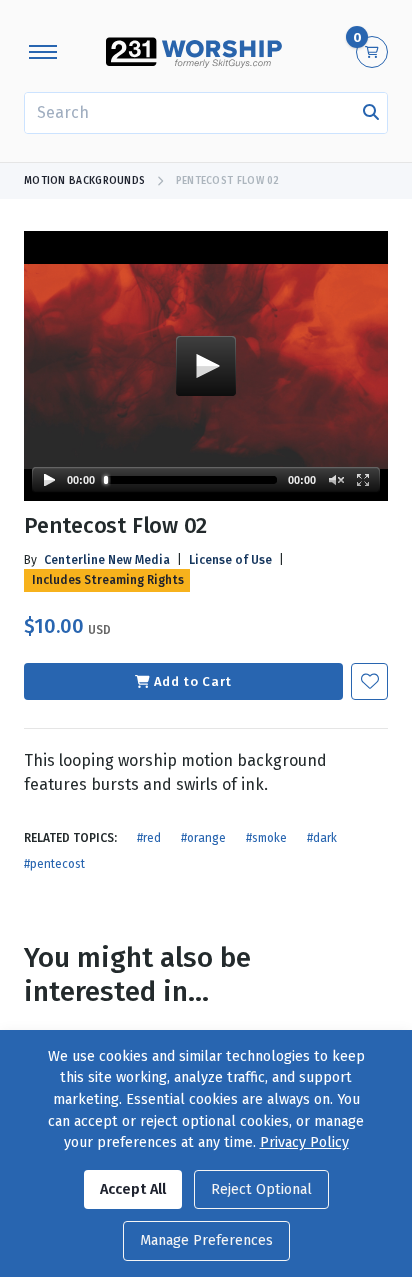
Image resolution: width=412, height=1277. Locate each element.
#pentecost (54, 864)
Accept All (133, 1189)
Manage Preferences (206, 1240)
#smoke (266, 838)
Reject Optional (261, 1189)
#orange (203, 838)
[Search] (371, 113)
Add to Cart (193, 681)
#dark (322, 838)
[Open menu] (43, 52)
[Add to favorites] (369, 681)
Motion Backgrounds (84, 181)
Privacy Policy (304, 1142)
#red (149, 838)
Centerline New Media (107, 560)
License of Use (230, 560)
